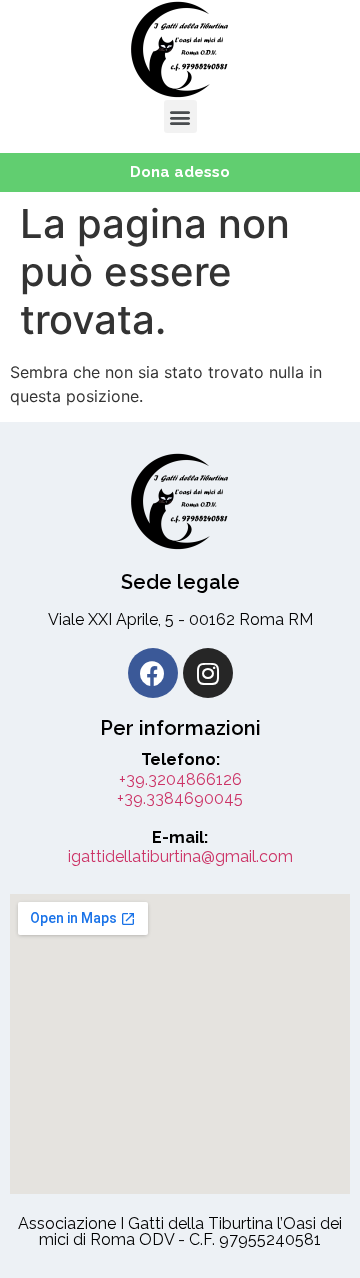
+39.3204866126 (180, 779)
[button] (180, 116)
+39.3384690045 (180, 798)
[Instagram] (208, 673)
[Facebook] (153, 673)
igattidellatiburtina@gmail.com (180, 856)
